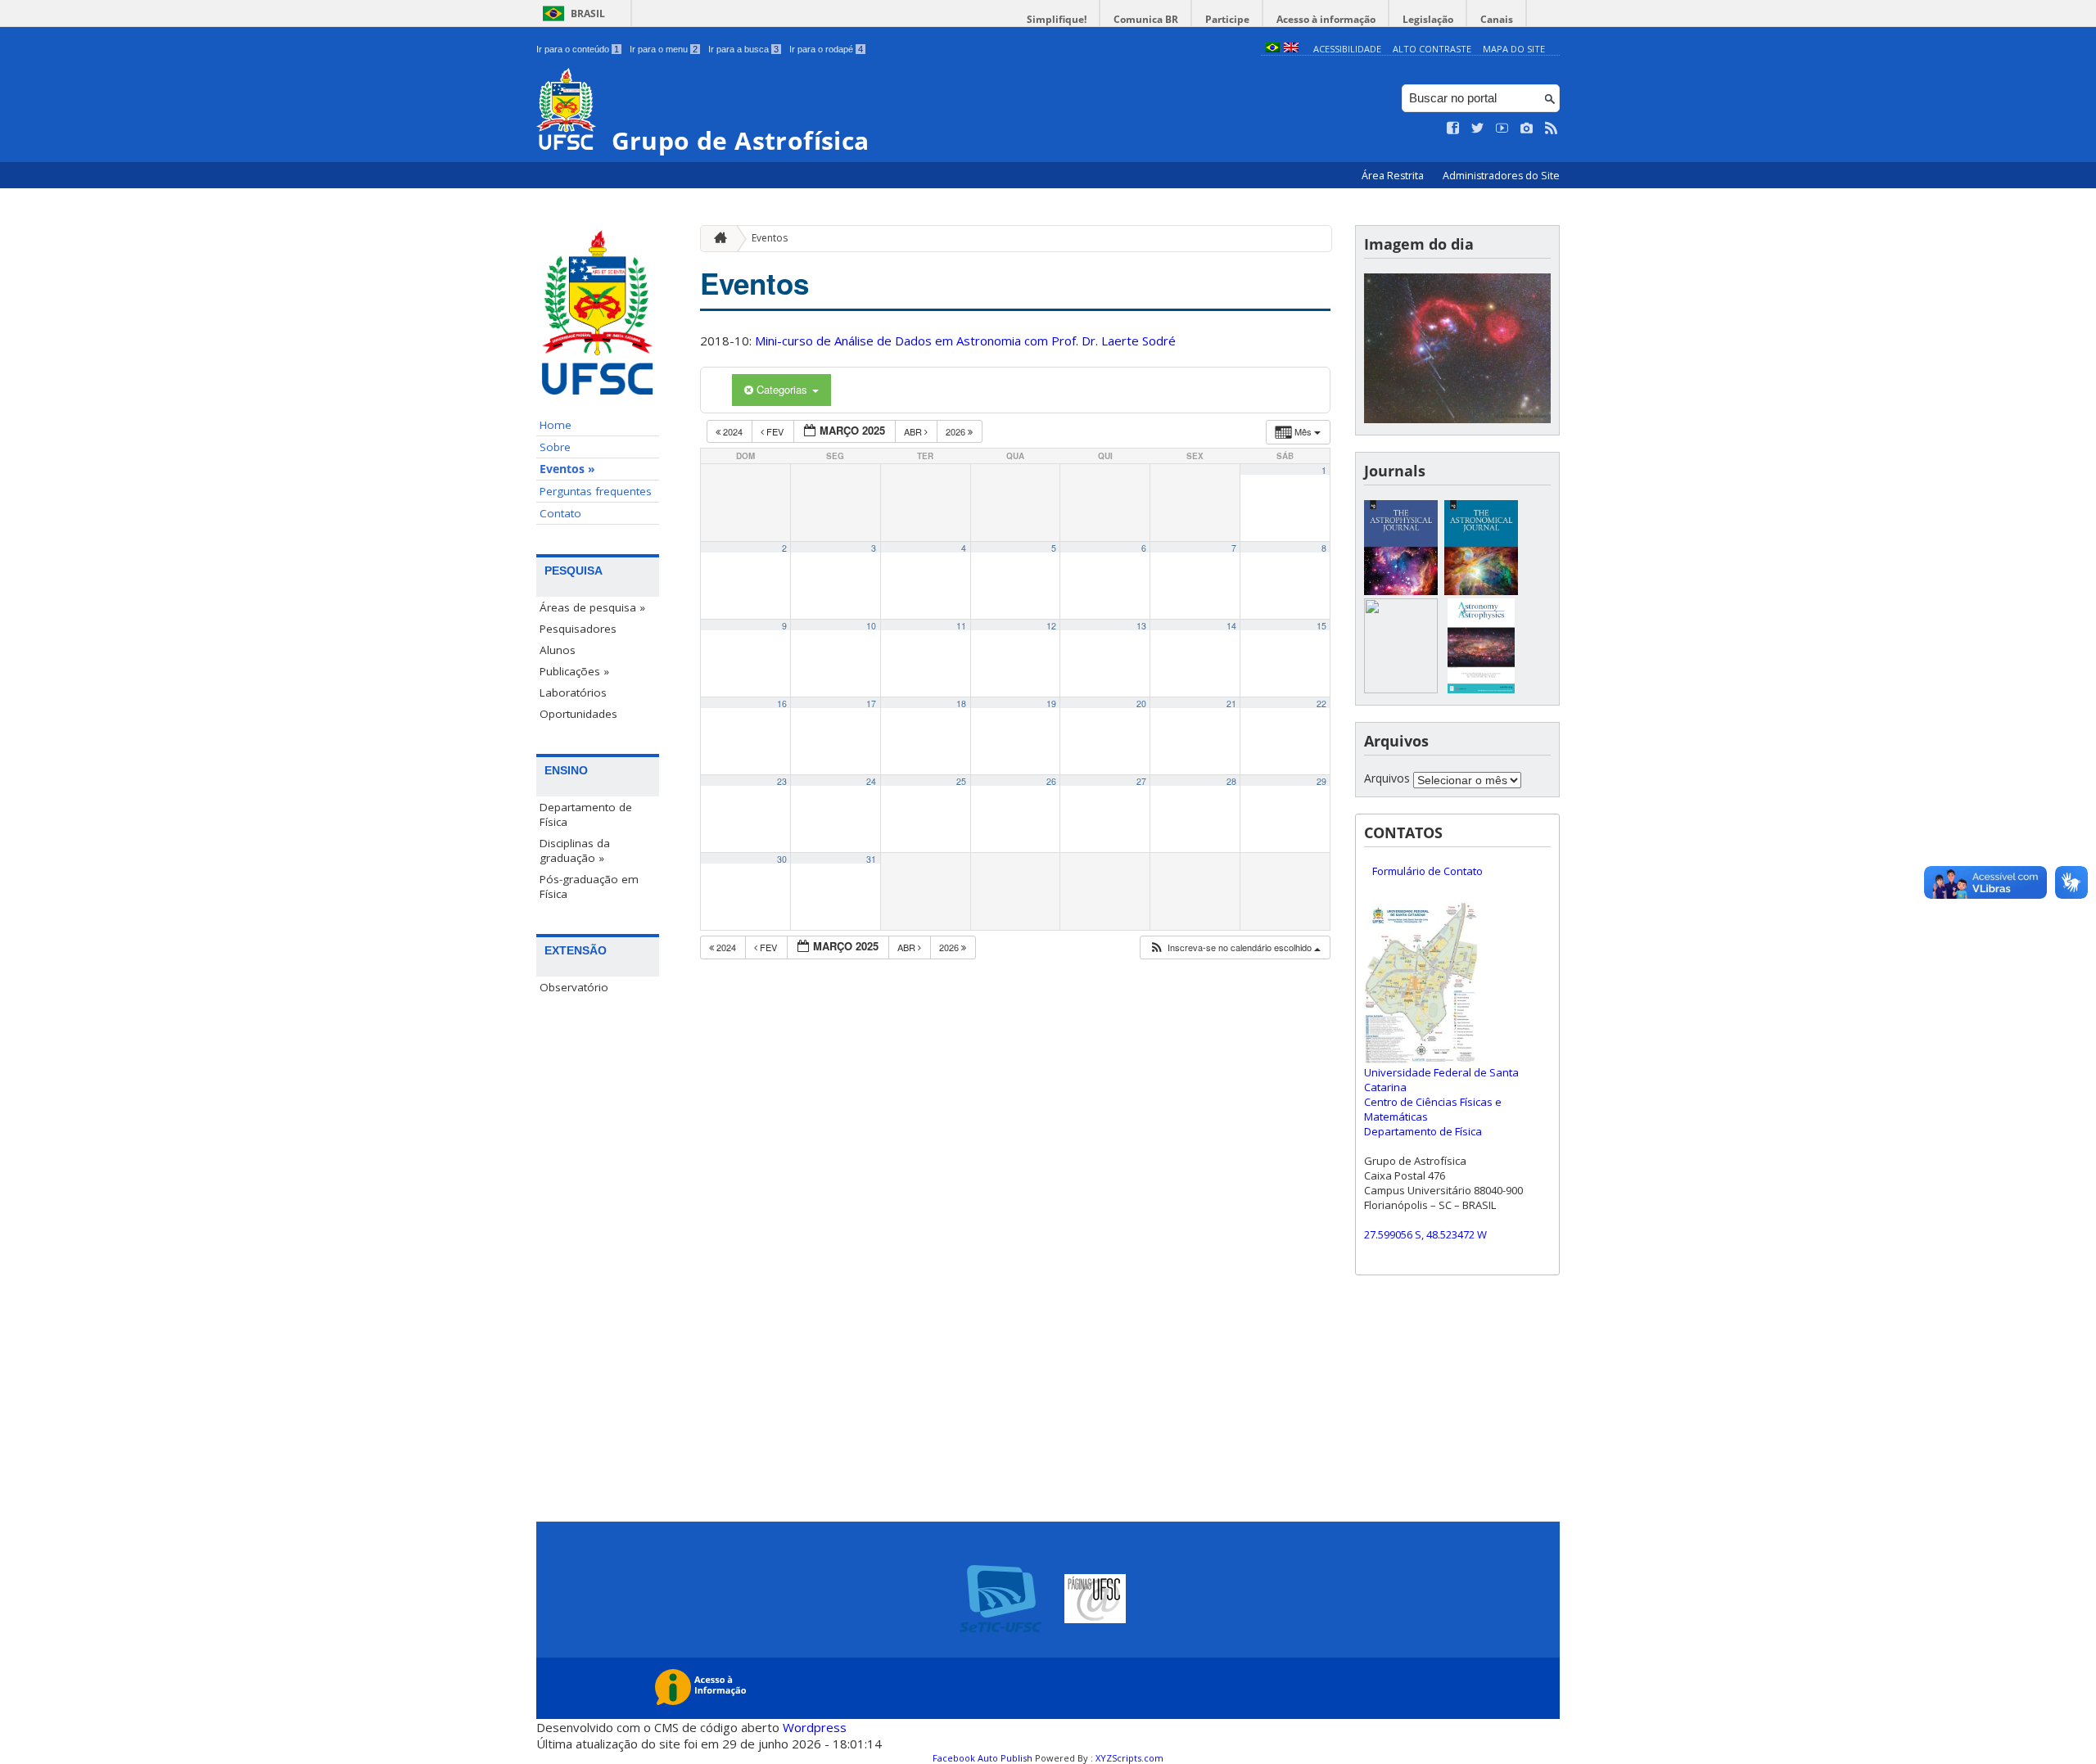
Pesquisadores (578, 629)
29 (1321, 781)
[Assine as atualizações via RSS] (1552, 129)
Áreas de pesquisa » (592, 607)
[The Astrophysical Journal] (1401, 591)
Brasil (588, 14)
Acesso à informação (1326, 19)
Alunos (558, 650)
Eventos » (567, 469)
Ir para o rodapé (826, 49)
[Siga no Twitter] (1478, 129)
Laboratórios (573, 693)
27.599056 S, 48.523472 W (1425, 1234)
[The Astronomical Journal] (1481, 591)
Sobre (555, 447)
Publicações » (574, 671)
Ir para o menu (664, 49)
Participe (1227, 19)
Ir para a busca (743, 49)
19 (1051, 704)
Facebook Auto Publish (982, 1758)
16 (782, 704)
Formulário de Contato (1427, 871)
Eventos (770, 238)
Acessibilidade (1347, 49)
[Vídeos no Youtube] (1502, 129)
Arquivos (1387, 778)
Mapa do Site (1514, 49)
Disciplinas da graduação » (575, 850)
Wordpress (815, 1727)
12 (1051, 626)
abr (914, 431)
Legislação (1428, 19)
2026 (957, 431)
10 (871, 626)
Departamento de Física (586, 814)
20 (1141, 704)
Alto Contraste (1432, 49)
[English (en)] (1291, 49)
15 (1321, 626)
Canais (1497, 19)
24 (871, 781)
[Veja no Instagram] (1527, 129)
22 (1321, 704)
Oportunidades (578, 714)
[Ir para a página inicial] (716, 239)
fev (775, 431)
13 (1141, 626)
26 (1051, 781)
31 (871, 859)
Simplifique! (1057, 19)
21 (1231, 704)
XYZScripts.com (1129, 1758)
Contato (560, 513)
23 (782, 781)
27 (1141, 781)
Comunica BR (1146, 19)
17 (871, 704)
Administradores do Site (1501, 176)
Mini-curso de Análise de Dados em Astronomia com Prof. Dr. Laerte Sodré (965, 341)
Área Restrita (1394, 176)
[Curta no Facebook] (1453, 129)
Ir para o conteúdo (578, 49)
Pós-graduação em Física (589, 887)
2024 (733, 431)
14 (1231, 626)
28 (1231, 781)
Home (556, 425)
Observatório (574, 987)
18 (961, 704)
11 (961, 626)
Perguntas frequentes (596, 491)
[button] (1235, 947)
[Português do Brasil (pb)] (1272, 49)
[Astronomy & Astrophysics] (1481, 689)
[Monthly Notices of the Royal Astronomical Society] (1401, 689)
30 (782, 859)
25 (961, 781)
